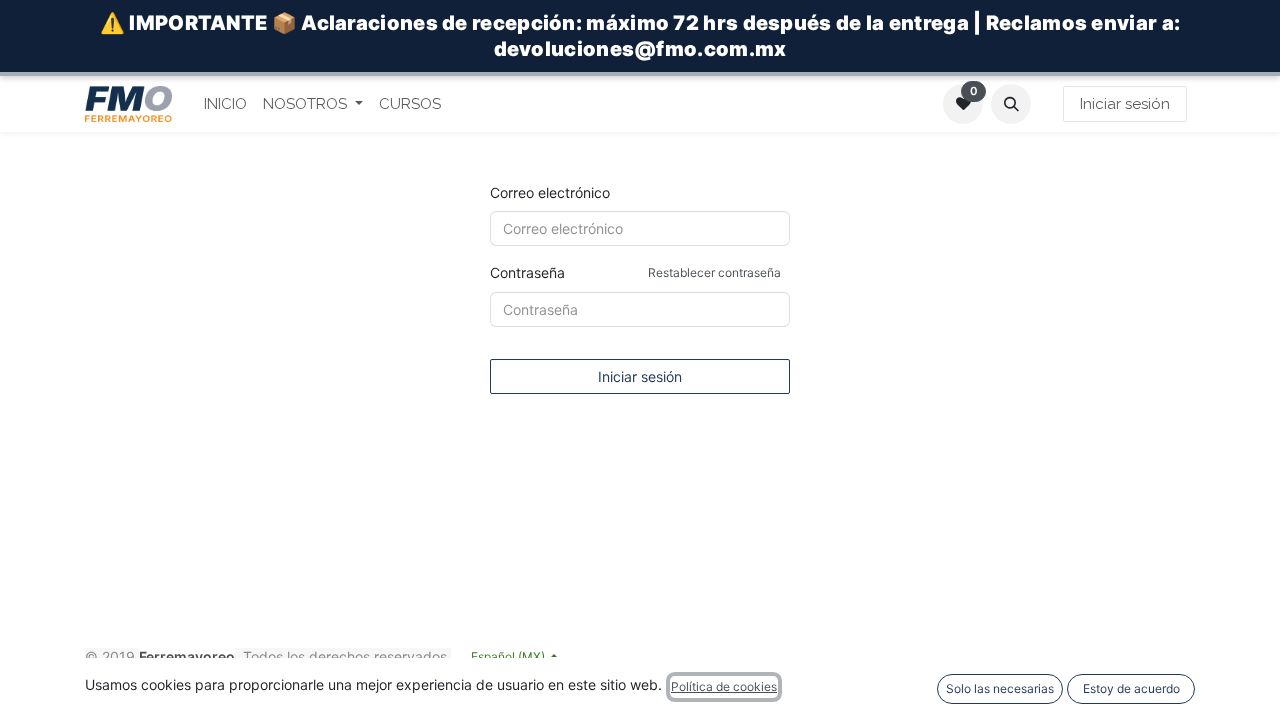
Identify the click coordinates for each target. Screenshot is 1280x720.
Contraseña (635, 272)
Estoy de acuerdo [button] (1131, 688)
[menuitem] (225, 104)
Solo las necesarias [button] (1000, 688)
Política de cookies (724, 686)
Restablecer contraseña (714, 272)
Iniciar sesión (1125, 104)
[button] (1011, 104)
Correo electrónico (550, 192)
